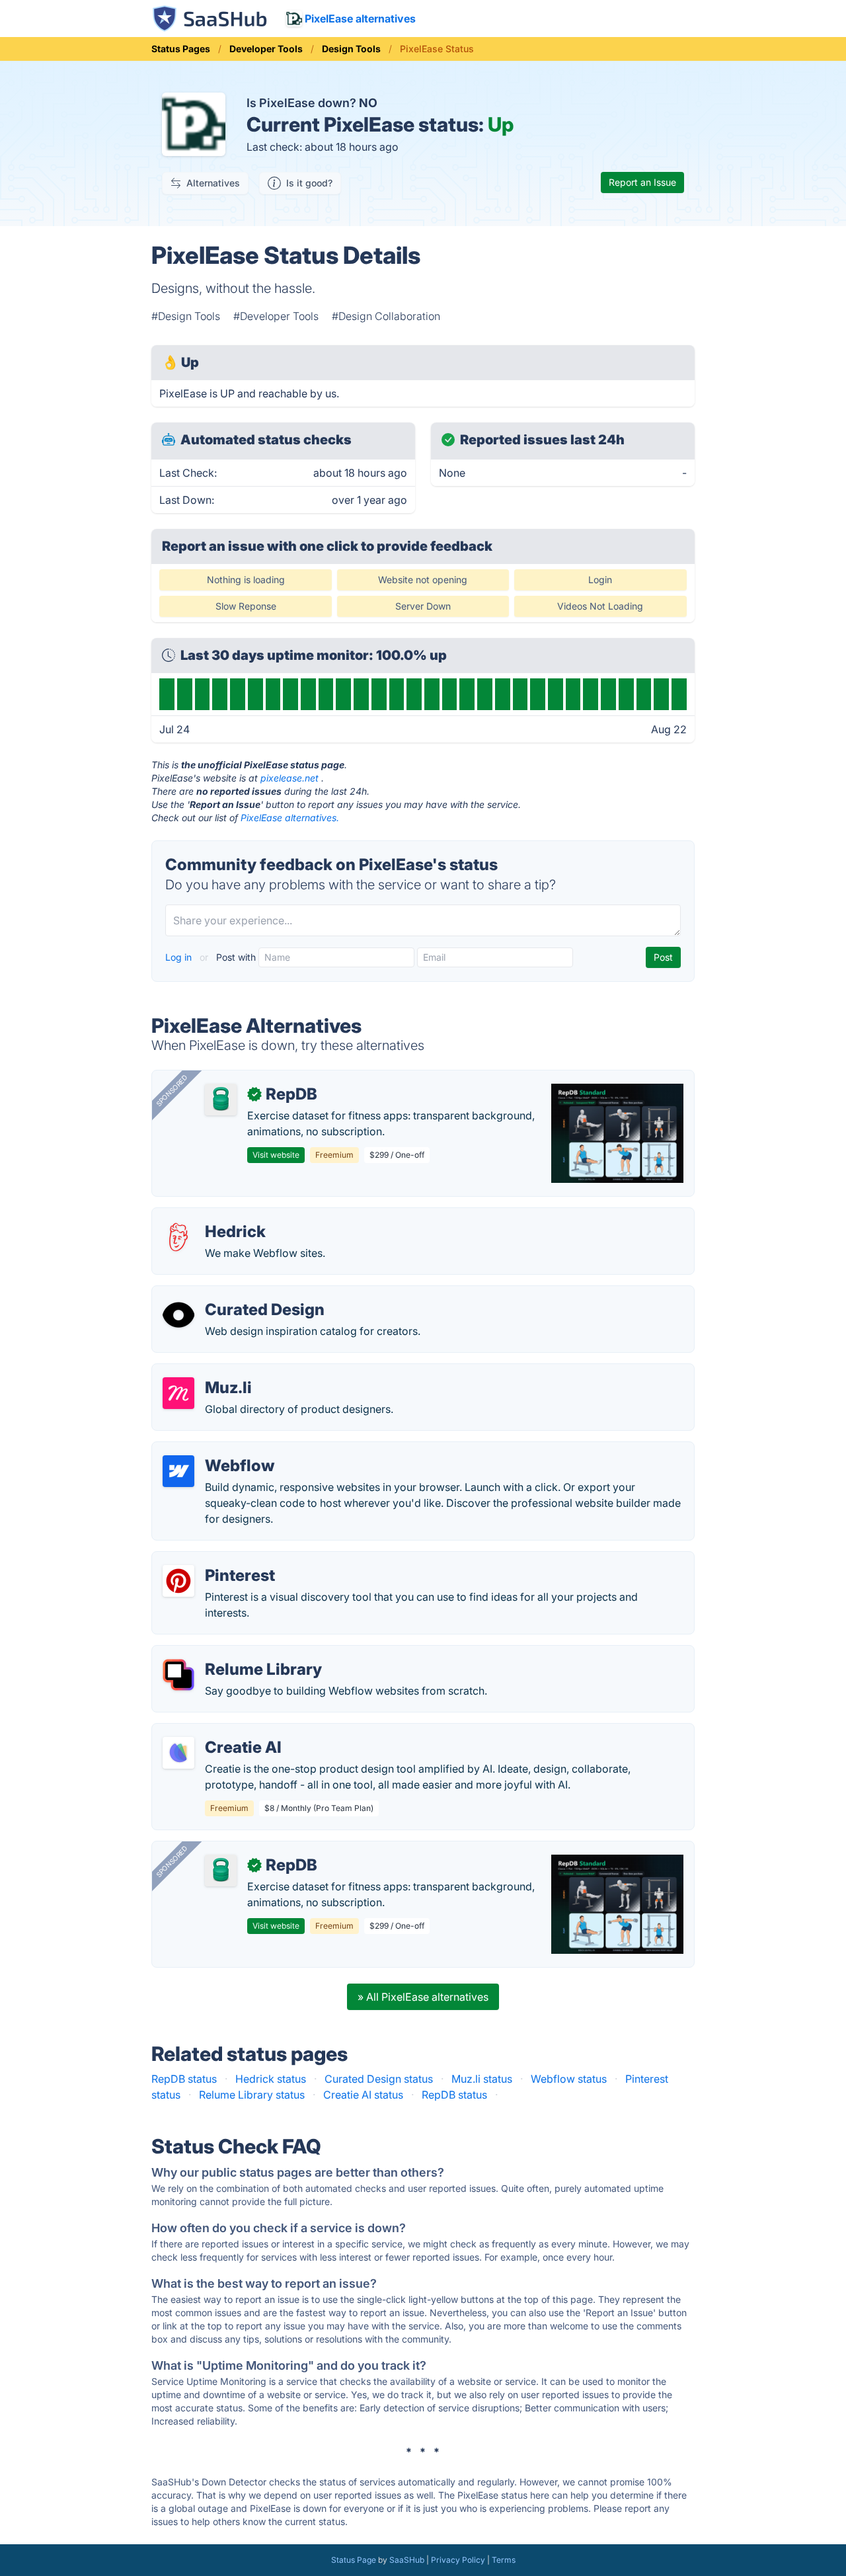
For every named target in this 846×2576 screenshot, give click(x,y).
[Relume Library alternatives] (178, 1675)
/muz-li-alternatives (211, 1372)
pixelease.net (289, 778)
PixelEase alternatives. (290, 818)
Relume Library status (252, 2095)
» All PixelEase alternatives (423, 1997)
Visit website (276, 1155)
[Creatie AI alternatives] (178, 1753)
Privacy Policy (458, 2560)
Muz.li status (482, 2079)
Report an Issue (642, 182)
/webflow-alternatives (217, 1450)
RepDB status (184, 2079)
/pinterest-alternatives (217, 1560)
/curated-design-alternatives (233, 1294)
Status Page (354, 2560)
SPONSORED (172, 1090)
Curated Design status (379, 2079)
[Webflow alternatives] (178, 1471)
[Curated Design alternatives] (178, 1315)
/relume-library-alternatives (230, 1654)
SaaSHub (407, 2560)
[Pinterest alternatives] (178, 1581)
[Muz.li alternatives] (178, 1393)
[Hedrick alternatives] (178, 1237)
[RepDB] (221, 1100)
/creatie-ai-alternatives (219, 1732)
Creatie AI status (363, 2095)
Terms (504, 2560)
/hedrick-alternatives (213, 1216)
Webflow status (569, 2079)
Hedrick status (271, 2079)
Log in (180, 957)
